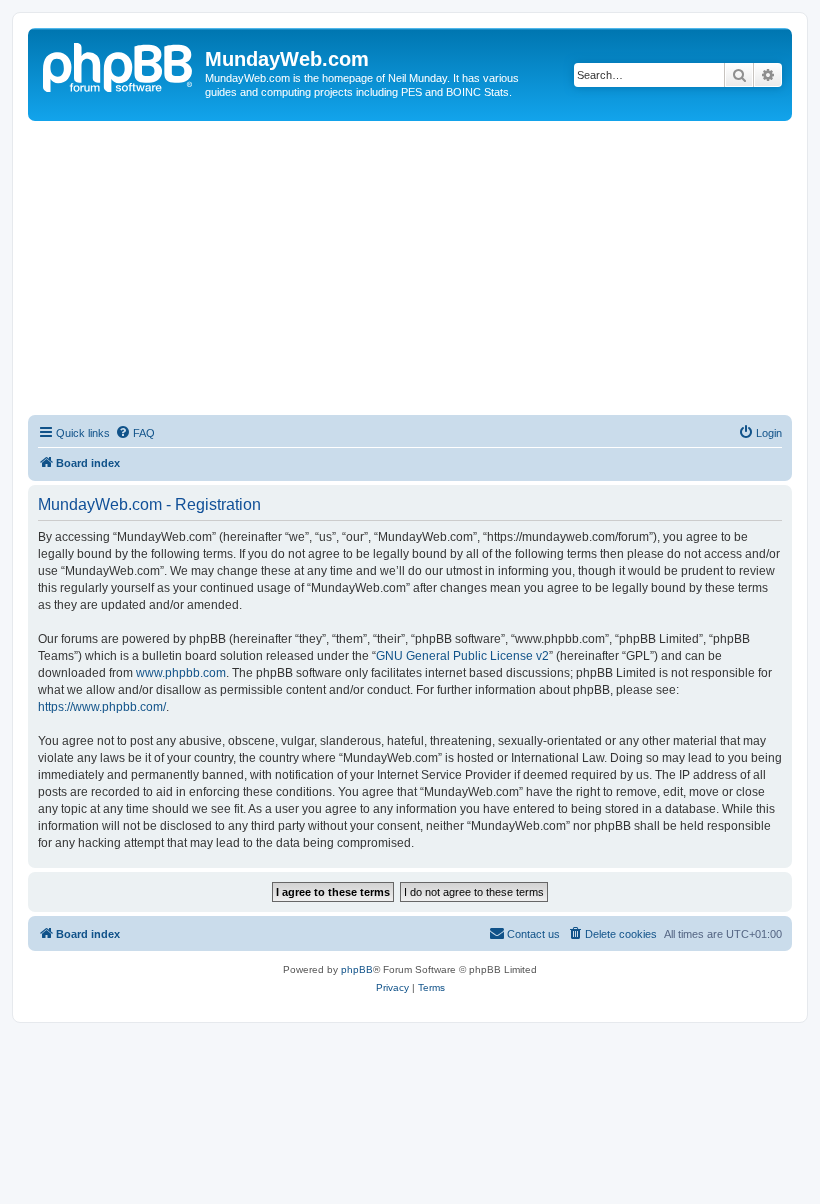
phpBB (357, 969)
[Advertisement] (410, 271)
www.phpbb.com (181, 673)
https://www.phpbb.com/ (102, 707)
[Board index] (119, 65)
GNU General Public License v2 (462, 656)
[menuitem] (135, 433)
